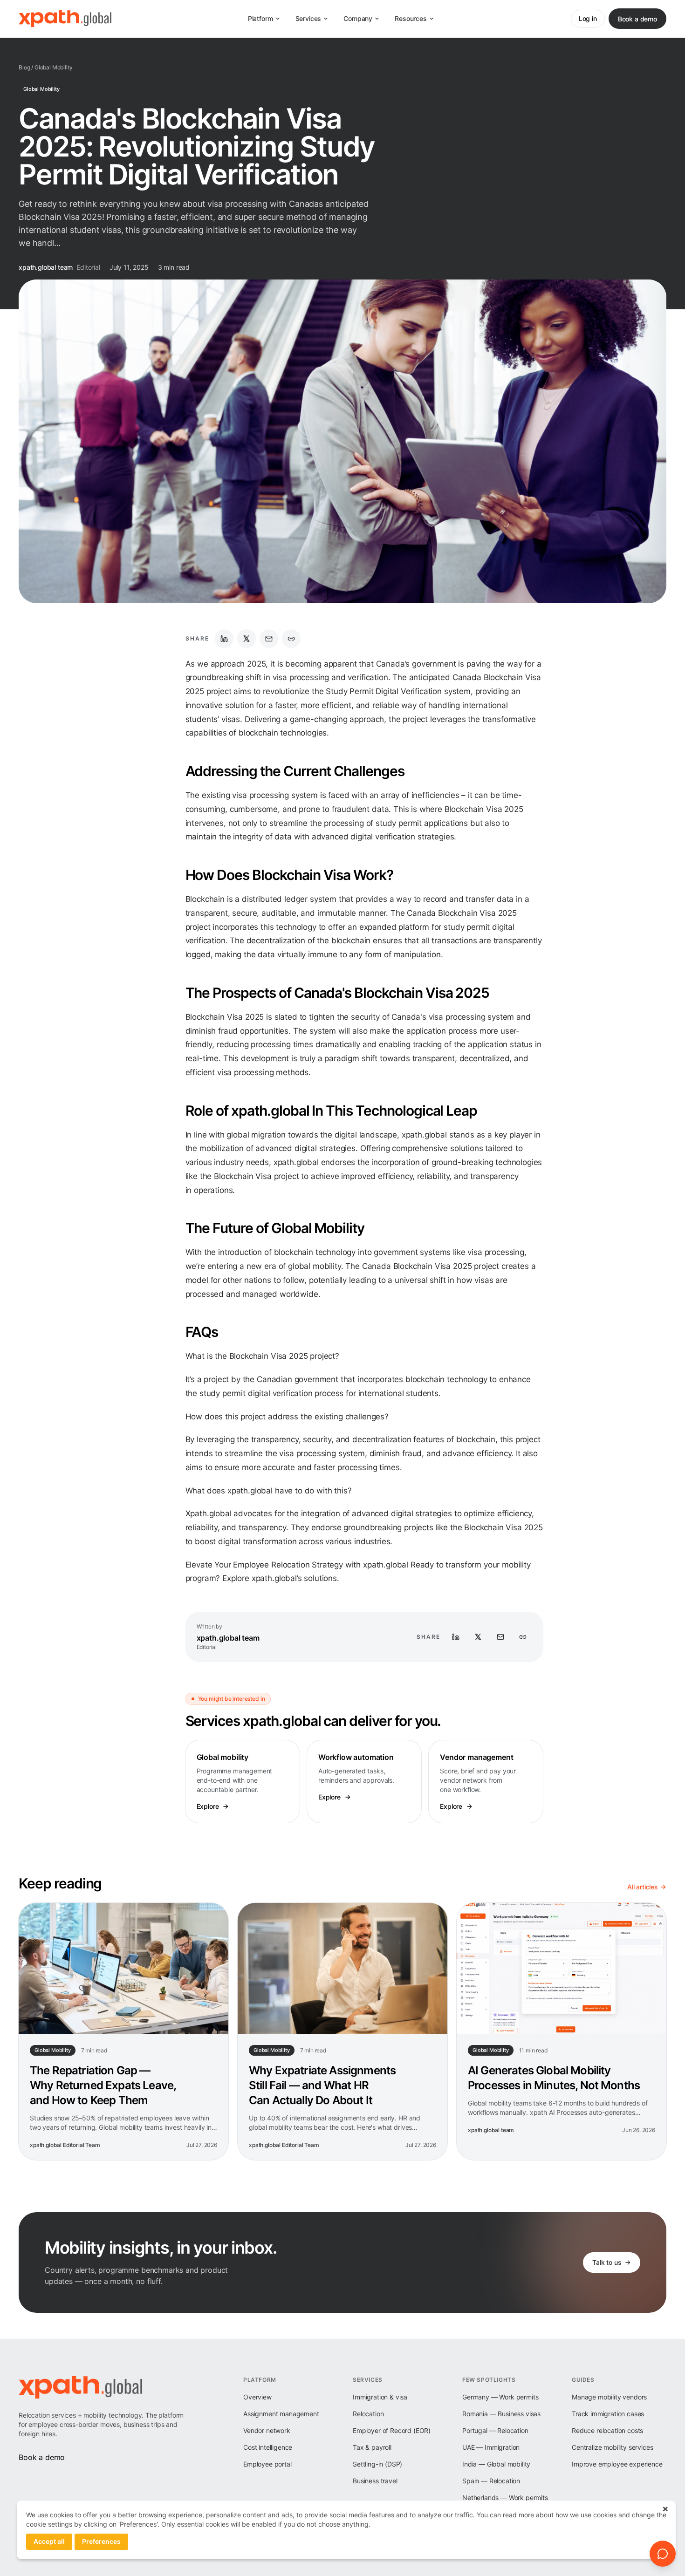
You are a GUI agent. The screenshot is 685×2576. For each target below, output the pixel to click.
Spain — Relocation (491, 2481)
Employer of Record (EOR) (392, 2430)
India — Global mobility (496, 2464)
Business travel (375, 2481)
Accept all (49, 2541)
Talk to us (607, 2262)
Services (308, 18)
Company (358, 18)
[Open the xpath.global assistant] (663, 2554)
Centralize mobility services (613, 2447)
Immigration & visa (380, 2397)
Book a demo (637, 19)
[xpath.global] (65, 19)
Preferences (101, 2541)
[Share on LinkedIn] (224, 639)
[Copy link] (291, 639)
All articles (643, 1887)
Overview (257, 2397)
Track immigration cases (608, 2414)
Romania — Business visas (501, 2414)
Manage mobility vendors (609, 2397)
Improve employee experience (617, 2464)
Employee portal (267, 2464)
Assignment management (281, 2414)
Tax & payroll (372, 2447)
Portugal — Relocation (495, 2430)
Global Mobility (54, 67)
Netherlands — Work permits (505, 2498)
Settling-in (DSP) (377, 2464)
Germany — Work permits (500, 2397)
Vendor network (267, 2430)
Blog (24, 67)
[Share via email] (269, 639)
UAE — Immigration (491, 2447)
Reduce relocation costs (607, 2430)
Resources (411, 18)
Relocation (368, 2414)
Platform (260, 18)
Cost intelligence (268, 2447)
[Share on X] (247, 639)
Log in (588, 18)
